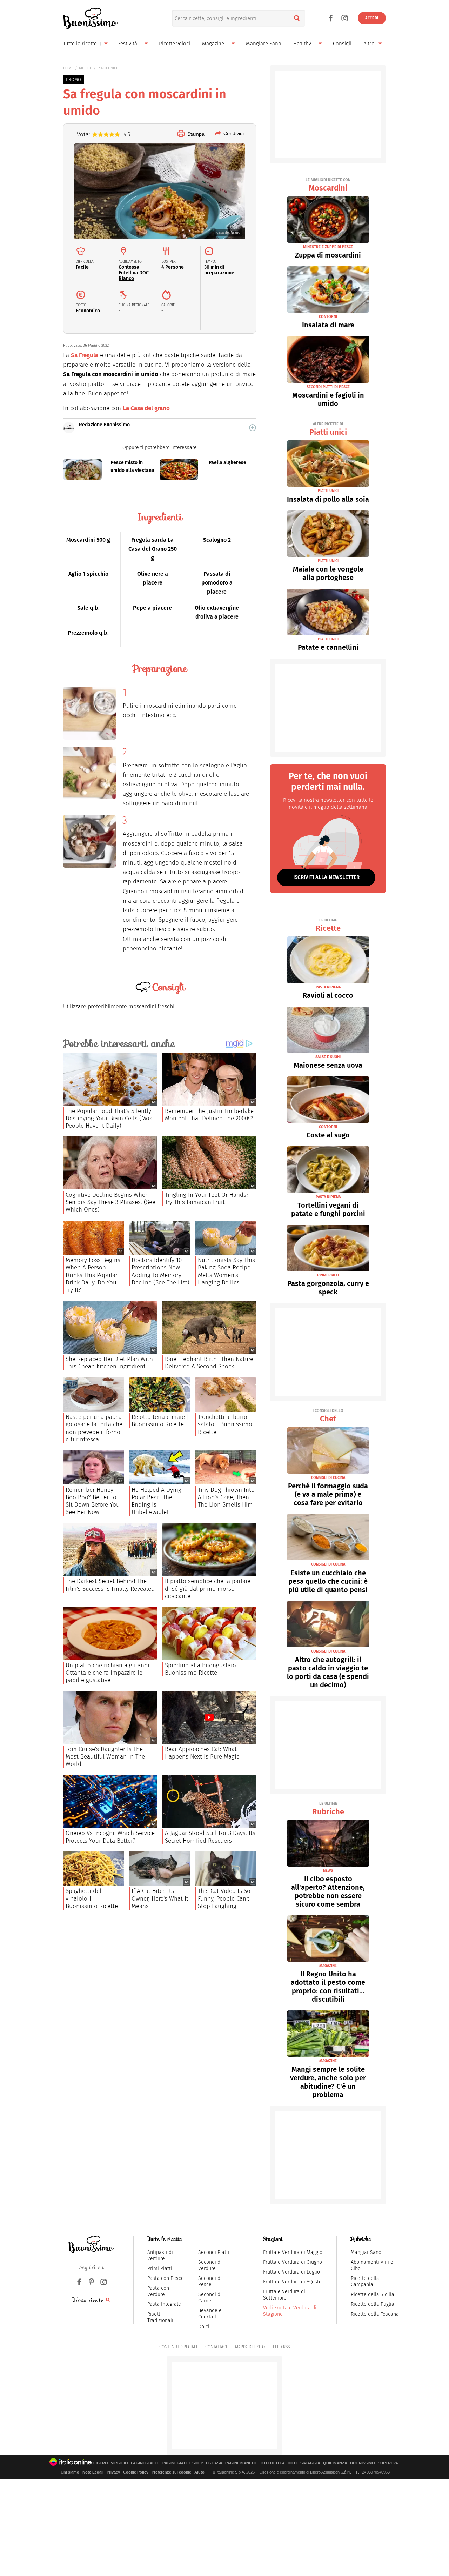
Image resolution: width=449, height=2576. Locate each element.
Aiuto (199, 2472)
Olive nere (150, 574)
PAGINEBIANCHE (241, 2463)
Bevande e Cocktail (210, 2314)
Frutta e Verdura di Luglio (291, 2272)
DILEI (293, 2463)
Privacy (113, 2472)
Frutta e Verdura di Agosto (292, 2282)
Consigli (342, 44)
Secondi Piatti (214, 2252)
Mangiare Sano (264, 44)
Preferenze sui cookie (171, 2472)
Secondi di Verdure (210, 2265)
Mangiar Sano (366, 2252)
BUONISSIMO (363, 2463)
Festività (128, 44)
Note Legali (93, 2472)
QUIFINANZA (335, 2463)
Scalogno (215, 540)
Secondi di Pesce (210, 2281)
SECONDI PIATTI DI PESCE (328, 387)
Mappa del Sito (250, 2347)
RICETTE (85, 68)
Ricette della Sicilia (373, 2294)
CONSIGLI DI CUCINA (328, 1478)
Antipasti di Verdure (160, 2255)
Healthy (302, 44)
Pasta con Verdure (158, 2291)
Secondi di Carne (210, 2298)
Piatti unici (328, 429)
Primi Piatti (160, 2268)
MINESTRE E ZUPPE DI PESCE (328, 247)
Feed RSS (281, 2347)
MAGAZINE (328, 1966)
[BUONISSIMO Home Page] (90, 18)
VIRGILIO (119, 2463)
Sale (83, 608)
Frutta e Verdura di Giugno (293, 2262)
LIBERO (101, 2463)
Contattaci (216, 2347)
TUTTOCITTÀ (272, 2463)
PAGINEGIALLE (145, 2463)
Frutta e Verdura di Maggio (293, 2252)
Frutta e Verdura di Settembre (284, 2295)
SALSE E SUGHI (328, 1057)
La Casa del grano (146, 408)
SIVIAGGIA (310, 2463)
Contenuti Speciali (178, 2347)
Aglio (75, 574)
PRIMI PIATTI (328, 1275)
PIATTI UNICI (107, 68)
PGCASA (214, 2463)
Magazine (213, 44)
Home (68, 68)
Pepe (140, 608)
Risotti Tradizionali (160, 2317)
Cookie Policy (136, 2472)
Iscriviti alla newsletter (326, 877)
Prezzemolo (83, 633)
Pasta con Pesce (166, 2278)
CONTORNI (328, 317)
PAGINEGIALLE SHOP (183, 2463)
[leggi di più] (253, 428)
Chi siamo (70, 2472)
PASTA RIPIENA (328, 987)
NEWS (328, 1871)
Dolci (204, 2327)
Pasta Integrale (164, 2304)
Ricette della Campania (365, 2281)
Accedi (372, 18)
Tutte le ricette (80, 44)
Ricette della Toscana (375, 2314)
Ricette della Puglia (373, 2304)
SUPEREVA (388, 2463)
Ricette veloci (175, 44)
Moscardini (81, 540)
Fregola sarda (149, 540)
